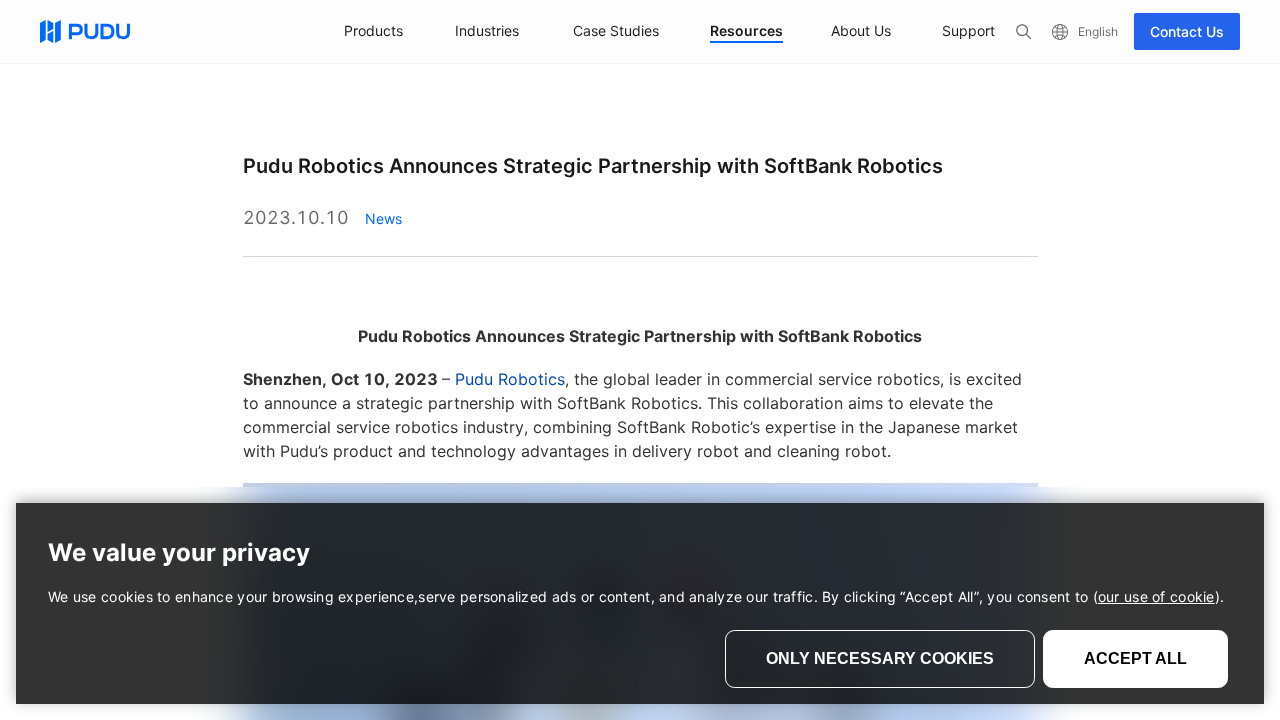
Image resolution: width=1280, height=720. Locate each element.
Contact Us (1187, 31)
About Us (861, 30)
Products (373, 30)
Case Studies (616, 30)
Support (968, 30)
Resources (746, 30)
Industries (487, 30)
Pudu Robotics (510, 379)
